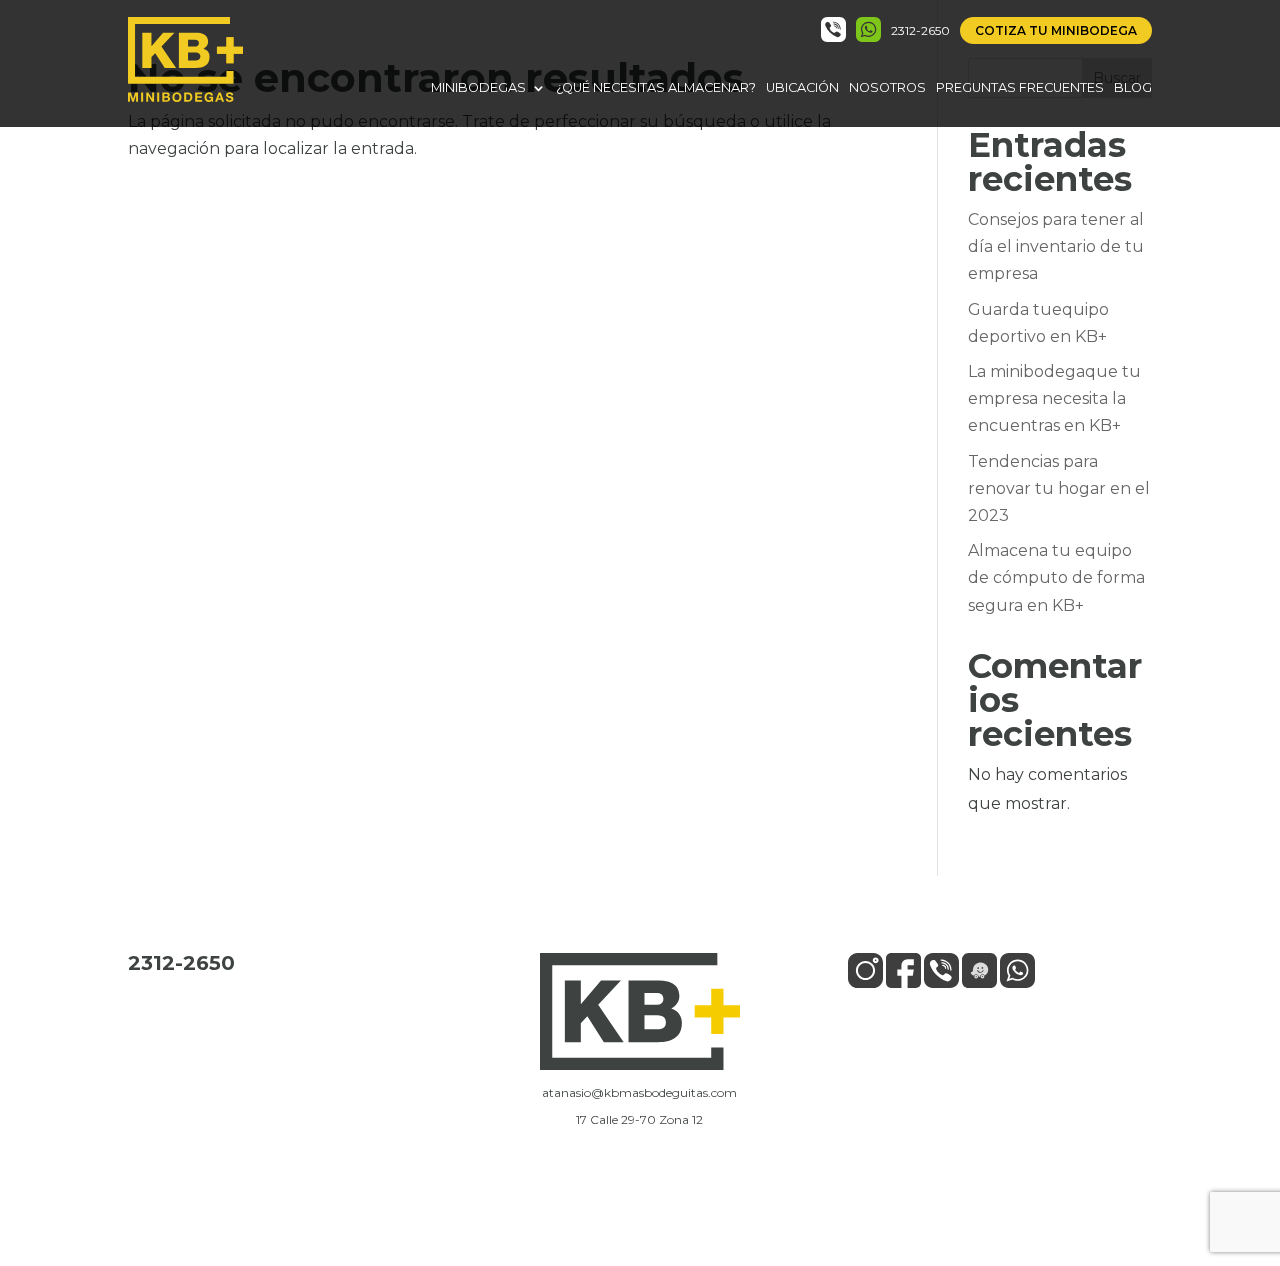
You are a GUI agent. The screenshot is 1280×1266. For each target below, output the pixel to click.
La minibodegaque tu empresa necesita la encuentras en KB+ (1054, 398)
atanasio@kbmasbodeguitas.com (639, 1092)
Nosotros (887, 88)
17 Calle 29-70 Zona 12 (639, 1119)
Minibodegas (478, 88)
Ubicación (802, 88)
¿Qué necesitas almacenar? (656, 88)
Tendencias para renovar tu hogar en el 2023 (1059, 488)
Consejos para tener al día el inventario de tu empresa (1056, 246)
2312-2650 (920, 30)
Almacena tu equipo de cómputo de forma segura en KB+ (1056, 577)
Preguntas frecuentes (1020, 88)
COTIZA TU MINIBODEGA (1056, 30)
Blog (1133, 88)
